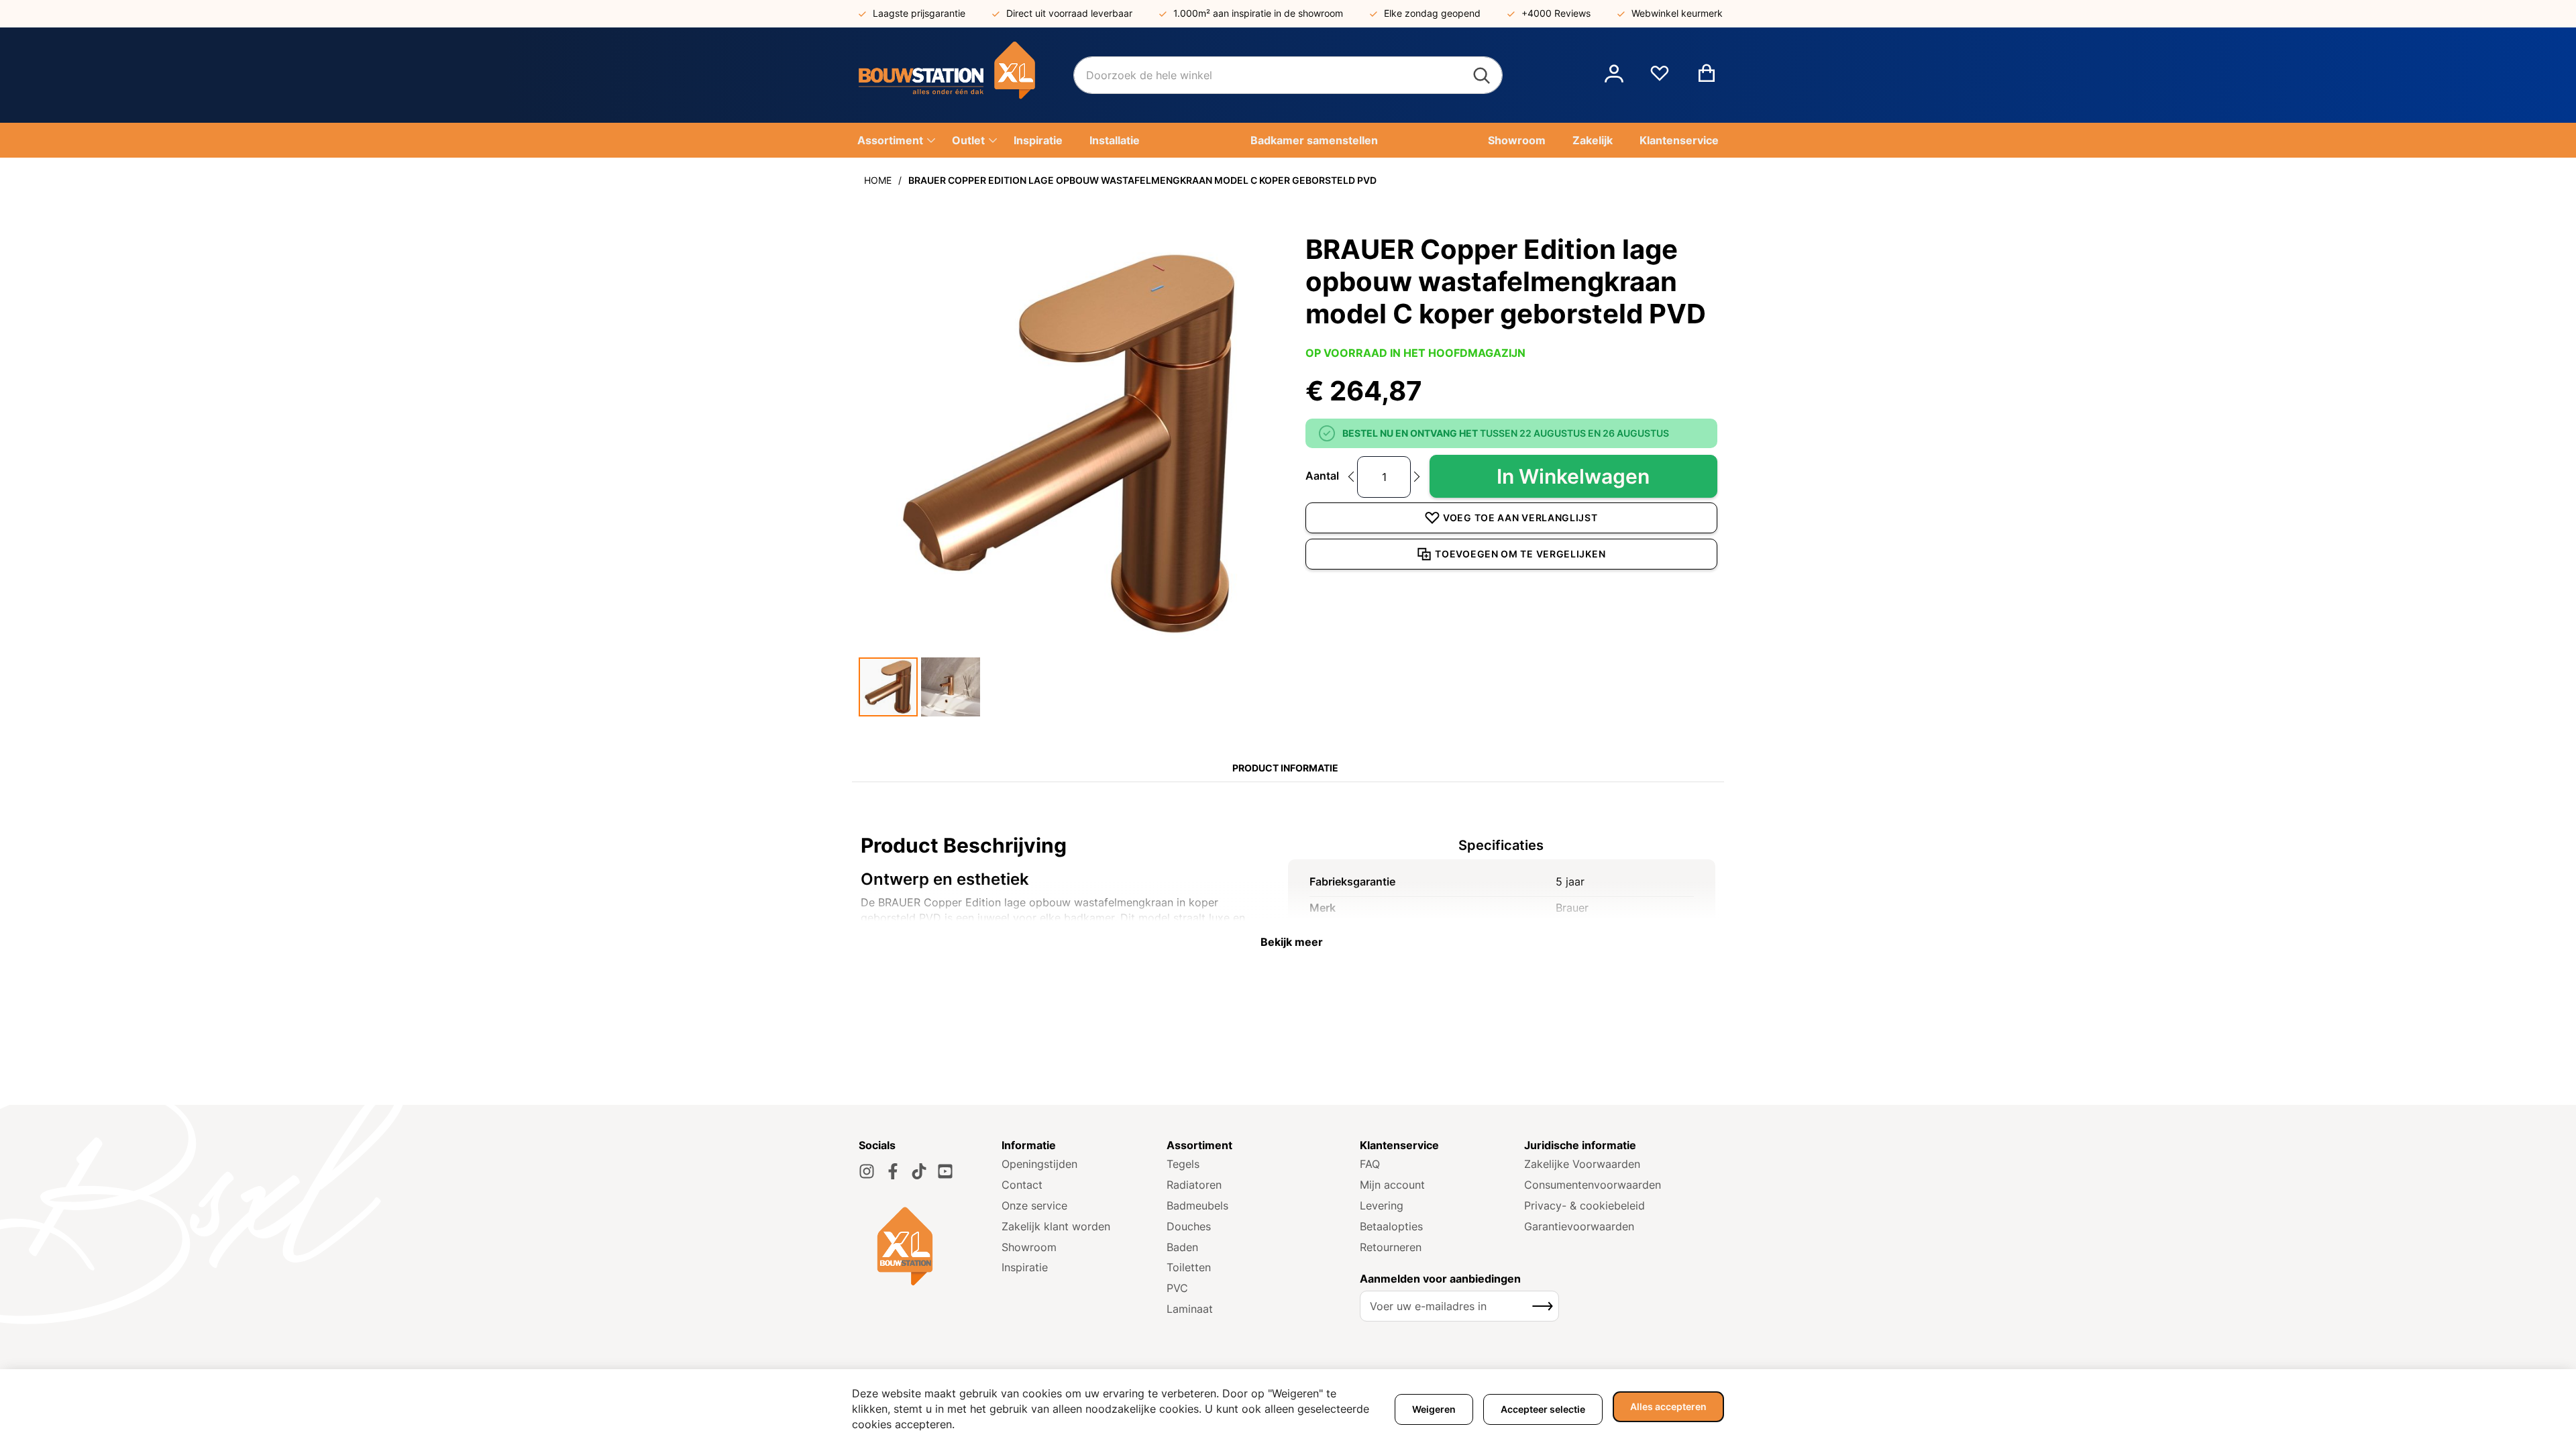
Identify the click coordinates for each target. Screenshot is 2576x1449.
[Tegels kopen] (966, 75)
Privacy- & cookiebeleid (1585, 1205)
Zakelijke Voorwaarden (1582, 1164)
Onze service (1034, 1205)
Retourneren (1391, 1247)
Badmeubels (1197, 1205)
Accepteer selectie (1543, 1409)
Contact (1022, 1185)
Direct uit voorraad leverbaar (1069, 13)
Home (878, 180)
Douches (1189, 1226)
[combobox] (1288, 75)
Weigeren (1434, 1409)
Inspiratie (1025, 1267)
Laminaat (1190, 1309)
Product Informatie (1285, 768)
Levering (1382, 1205)
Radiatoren (1194, 1185)
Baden (1182, 1247)
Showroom (1029, 1247)
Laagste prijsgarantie (919, 13)
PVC (1177, 1288)
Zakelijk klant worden (1056, 1226)
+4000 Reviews (1556, 13)
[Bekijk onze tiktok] (919, 1171)
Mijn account (1392, 1185)
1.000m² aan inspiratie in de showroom (1258, 13)
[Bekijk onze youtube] (945, 1171)
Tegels (1183, 1164)
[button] (1614, 75)
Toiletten (1189, 1267)
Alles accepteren (1668, 1406)
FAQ (1370, 1164)
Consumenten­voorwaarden (1593, 1185)
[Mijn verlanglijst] (1660, 78)
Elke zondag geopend (1432, 13)
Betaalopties (1391, 1226)
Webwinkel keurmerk (1677, 13)
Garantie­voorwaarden (1579, 1226)
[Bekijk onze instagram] (867, 1171)
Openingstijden (1039, 1164)
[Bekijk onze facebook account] (893, 1171)
